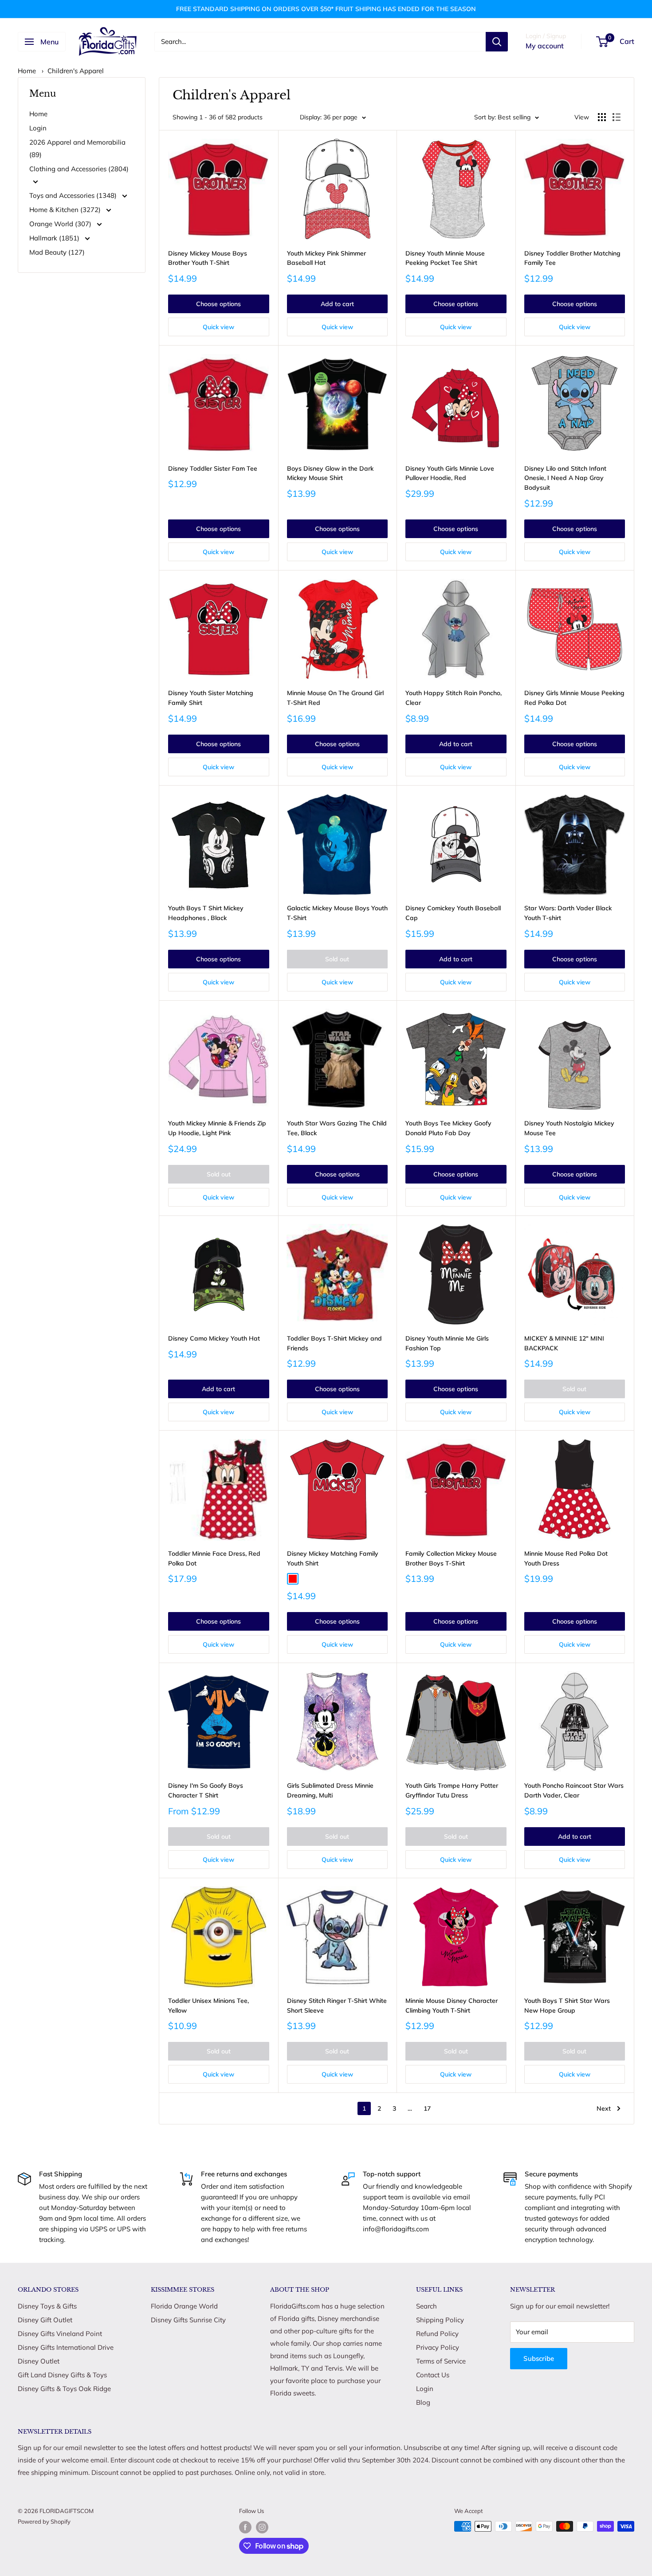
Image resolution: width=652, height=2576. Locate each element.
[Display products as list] (617, 117)
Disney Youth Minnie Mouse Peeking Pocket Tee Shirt (445, 258)
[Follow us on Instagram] (262, 2527)
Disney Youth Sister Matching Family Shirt (211, 698)
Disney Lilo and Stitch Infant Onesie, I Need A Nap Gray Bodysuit (565, 478)
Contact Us (433, 2375)
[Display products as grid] (602, 117)
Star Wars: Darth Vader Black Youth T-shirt (568, 913)
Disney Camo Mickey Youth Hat (214, 1338)
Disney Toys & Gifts (47, 2306)
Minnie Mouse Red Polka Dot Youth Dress (566, 1558)
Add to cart (337, 304)
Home (27, 71)
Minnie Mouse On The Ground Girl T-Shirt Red (335, 698)
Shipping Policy (440, 2320)
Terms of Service (441, 2361)
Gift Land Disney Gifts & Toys (62, 2375)
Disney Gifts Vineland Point (60, 2334)
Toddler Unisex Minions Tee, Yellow (208, 2006)
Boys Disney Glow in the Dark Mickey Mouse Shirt (330, 473)
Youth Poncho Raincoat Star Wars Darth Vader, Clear (574, 1790)
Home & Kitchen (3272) (66, 210)
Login (38, 128)
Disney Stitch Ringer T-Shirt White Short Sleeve (337, 2006)
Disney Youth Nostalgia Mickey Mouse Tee (569, 1128)
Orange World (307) (61, 224)
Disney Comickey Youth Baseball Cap (453, 913)
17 (427, 2108)
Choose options (218, 304)
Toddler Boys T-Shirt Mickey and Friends (334, 1343)
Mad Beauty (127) (57, 252)
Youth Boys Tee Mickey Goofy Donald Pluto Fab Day (448, 1128)
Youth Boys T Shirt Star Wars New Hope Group (567, 2006)
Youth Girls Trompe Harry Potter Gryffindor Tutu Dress (452, 1790)
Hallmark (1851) (55, 238)
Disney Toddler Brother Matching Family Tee (572, 258)
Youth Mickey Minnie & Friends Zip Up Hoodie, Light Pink (217, 1128)
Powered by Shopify (44, 2521)
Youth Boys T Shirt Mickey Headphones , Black (206, 913)
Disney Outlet (39, 2361)
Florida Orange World (184, 2306)
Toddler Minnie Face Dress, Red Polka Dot (214, 1558)
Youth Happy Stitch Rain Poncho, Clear (454, 698)
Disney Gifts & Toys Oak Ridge (64, 2389)
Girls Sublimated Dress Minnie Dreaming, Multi (330, 1790)
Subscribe (539, 2358)
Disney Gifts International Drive (66, 2347)
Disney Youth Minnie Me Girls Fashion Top (447, 1343)
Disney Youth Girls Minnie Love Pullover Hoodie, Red (450, 473)
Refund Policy (437, 2334)
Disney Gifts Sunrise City (188, 2320)
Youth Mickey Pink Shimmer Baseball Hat (326, 258)
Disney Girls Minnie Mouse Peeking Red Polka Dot (574, 698)
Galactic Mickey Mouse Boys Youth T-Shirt (337, 913)
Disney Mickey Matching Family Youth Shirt (333, 1558)
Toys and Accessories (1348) (74, 195)
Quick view (218, 327)
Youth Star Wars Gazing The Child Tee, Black (337, 1128)
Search (426, 2306)
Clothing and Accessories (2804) (79, 169)
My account (545, 46)
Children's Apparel (76, 71)
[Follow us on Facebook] (245, 2527)
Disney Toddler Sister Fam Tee (213, 468)
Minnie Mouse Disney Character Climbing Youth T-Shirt (452, 2006)
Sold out (337, 959)
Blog (423, 2402)
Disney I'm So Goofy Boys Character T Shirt (206, 1790)
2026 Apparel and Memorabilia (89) (77, 148)
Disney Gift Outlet (45, 2320)
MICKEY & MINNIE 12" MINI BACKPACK (564, 1343)
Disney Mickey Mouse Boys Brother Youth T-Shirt (208, 258)
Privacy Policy (438, 2347)
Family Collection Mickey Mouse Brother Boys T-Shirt (451, 1558)
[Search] (497, 42)
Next (604, 2108)
